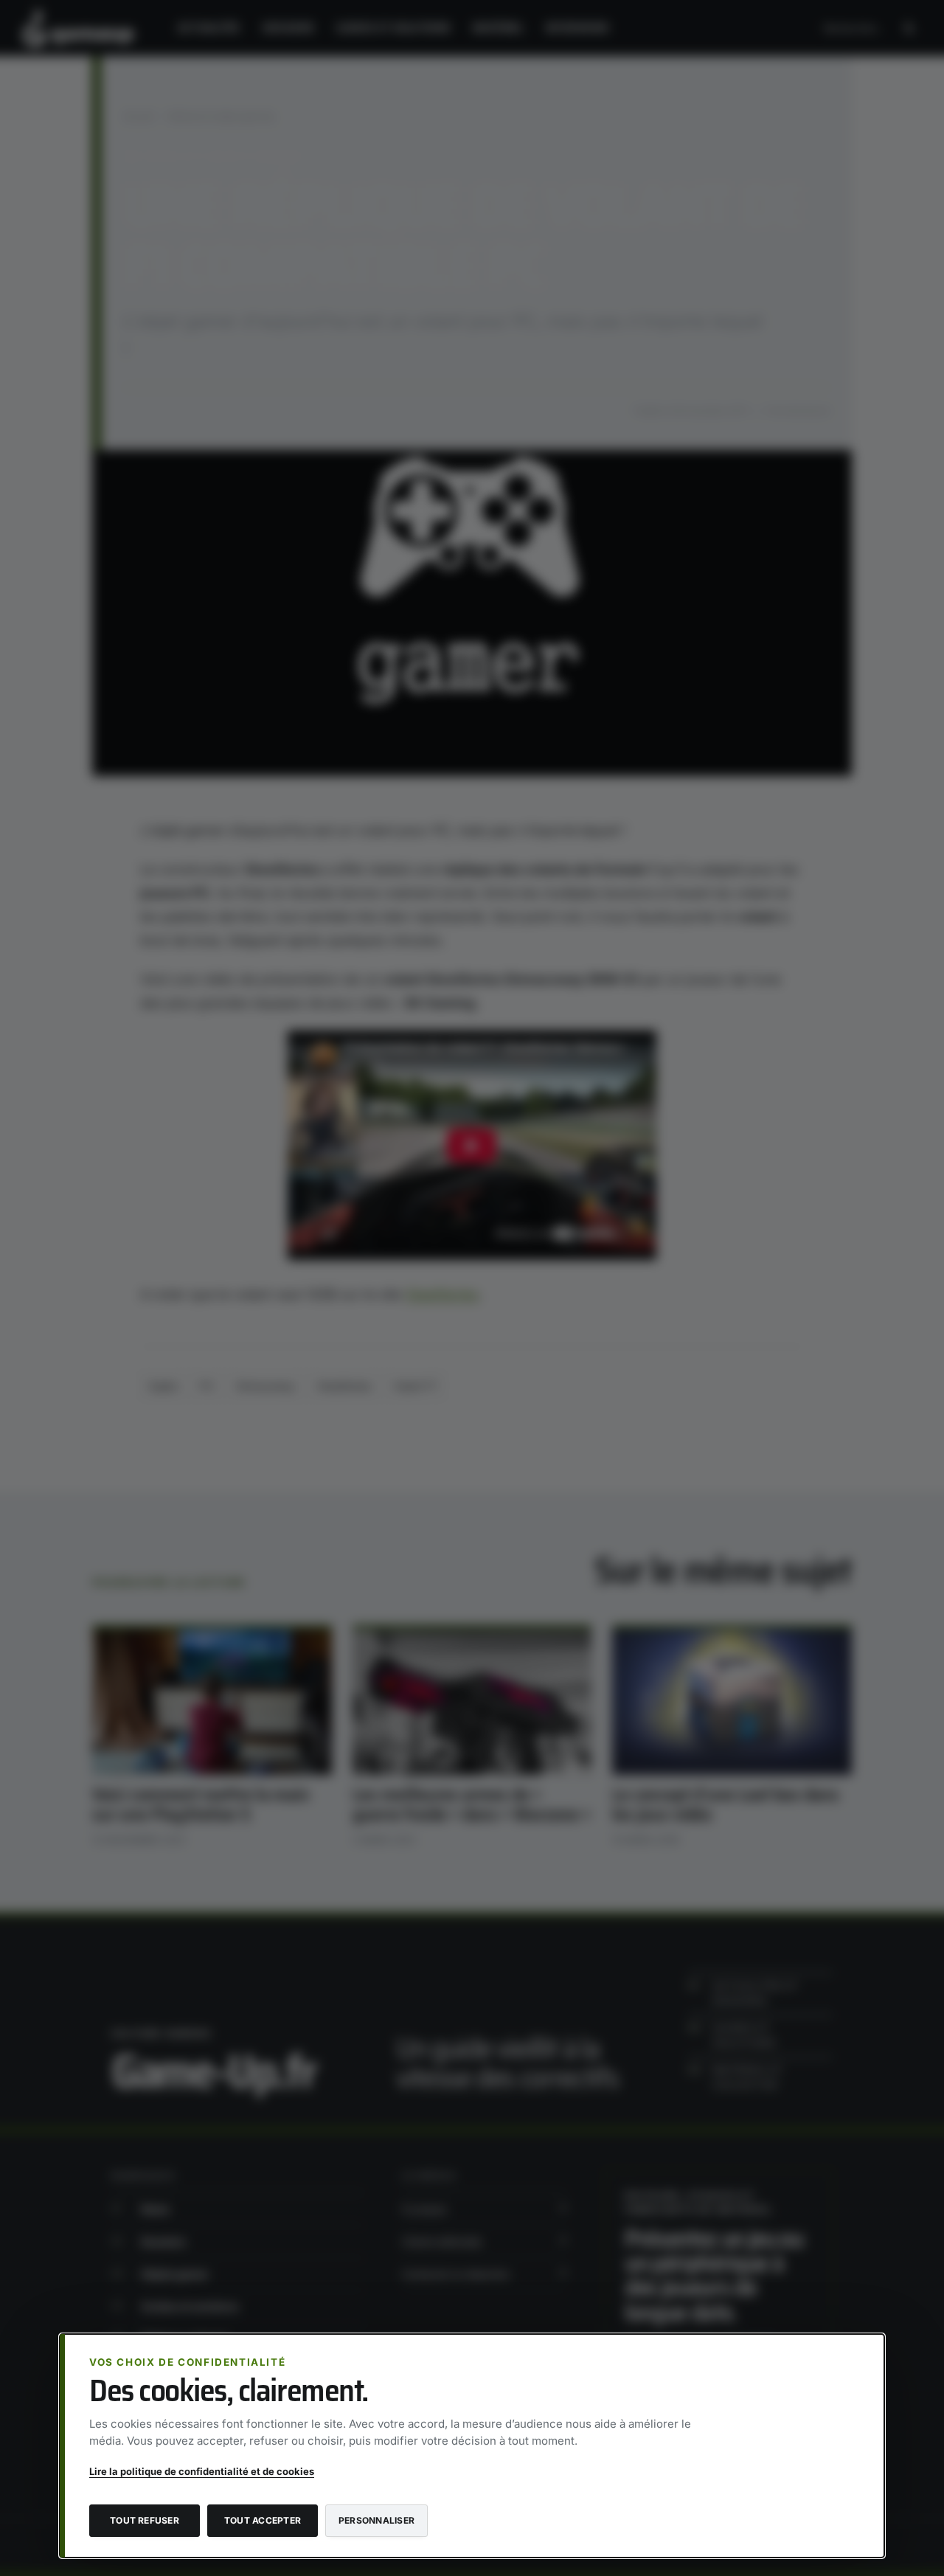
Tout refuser (145, 2520)
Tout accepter (263, 2520)
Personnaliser (376, 2520)
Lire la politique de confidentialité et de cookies (202, 2471)
